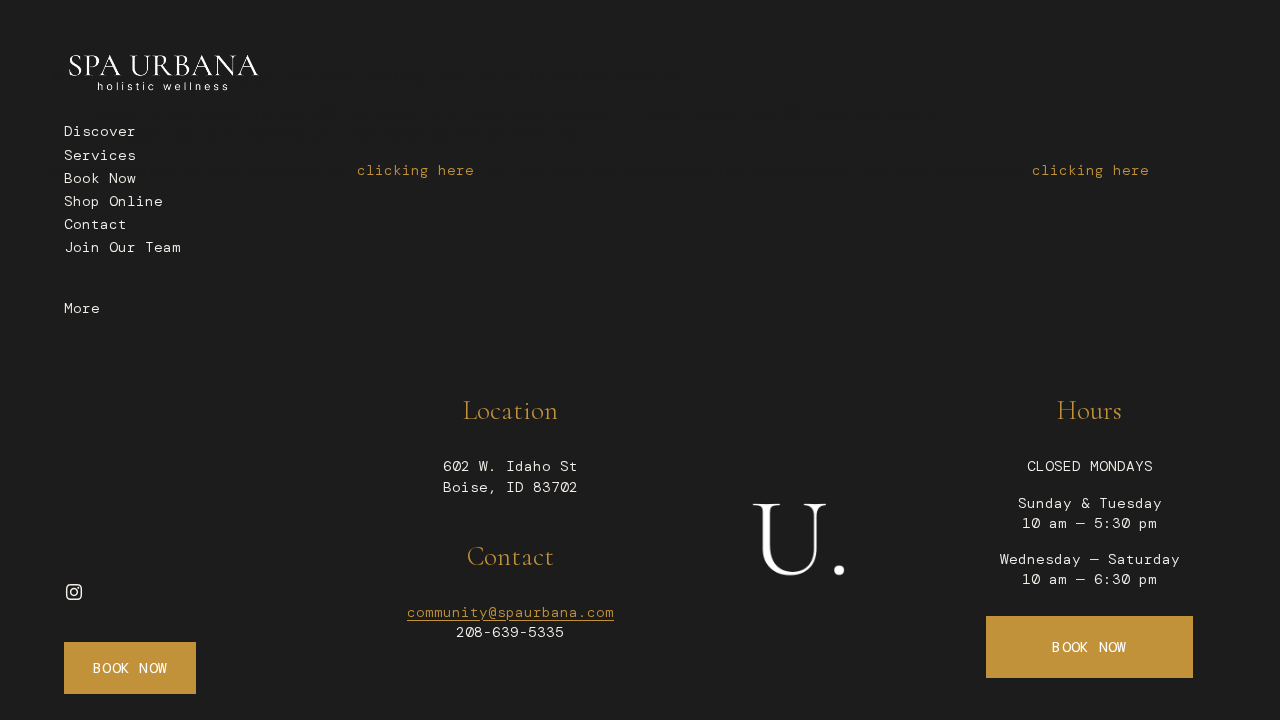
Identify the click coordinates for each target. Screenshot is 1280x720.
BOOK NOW (1089, 647)
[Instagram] (74, 592)
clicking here (415, 170)
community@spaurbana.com (510, 612)
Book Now (100, 178)
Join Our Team (122, 247)
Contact (95, 224)
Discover (100, 131)
